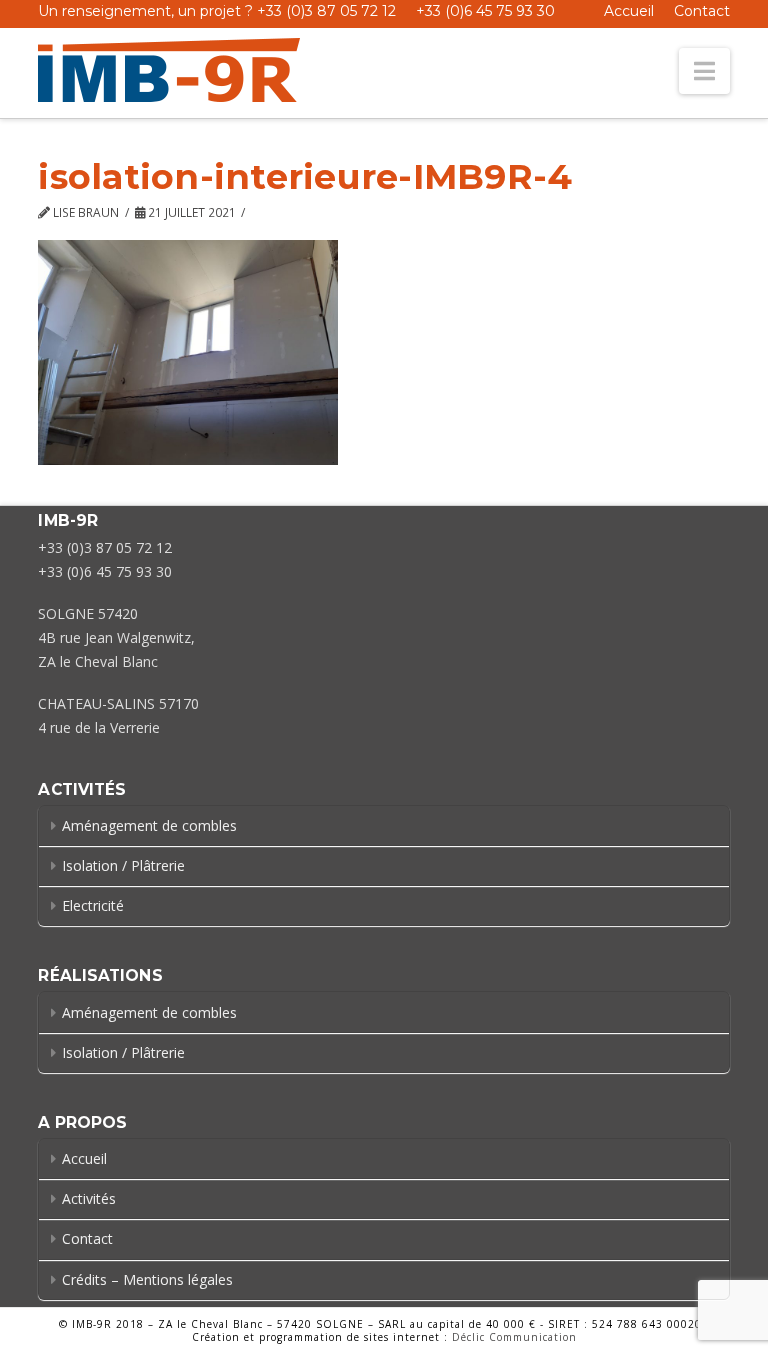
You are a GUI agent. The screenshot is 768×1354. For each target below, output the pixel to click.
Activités (89, 1198)
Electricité (93, 905)
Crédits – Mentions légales (147, 1279)
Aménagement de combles (149, 825)
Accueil (629, 11)
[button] (704, 71)
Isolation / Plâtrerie (123, 865)
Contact (702, 11)
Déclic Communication (514, 1337)
